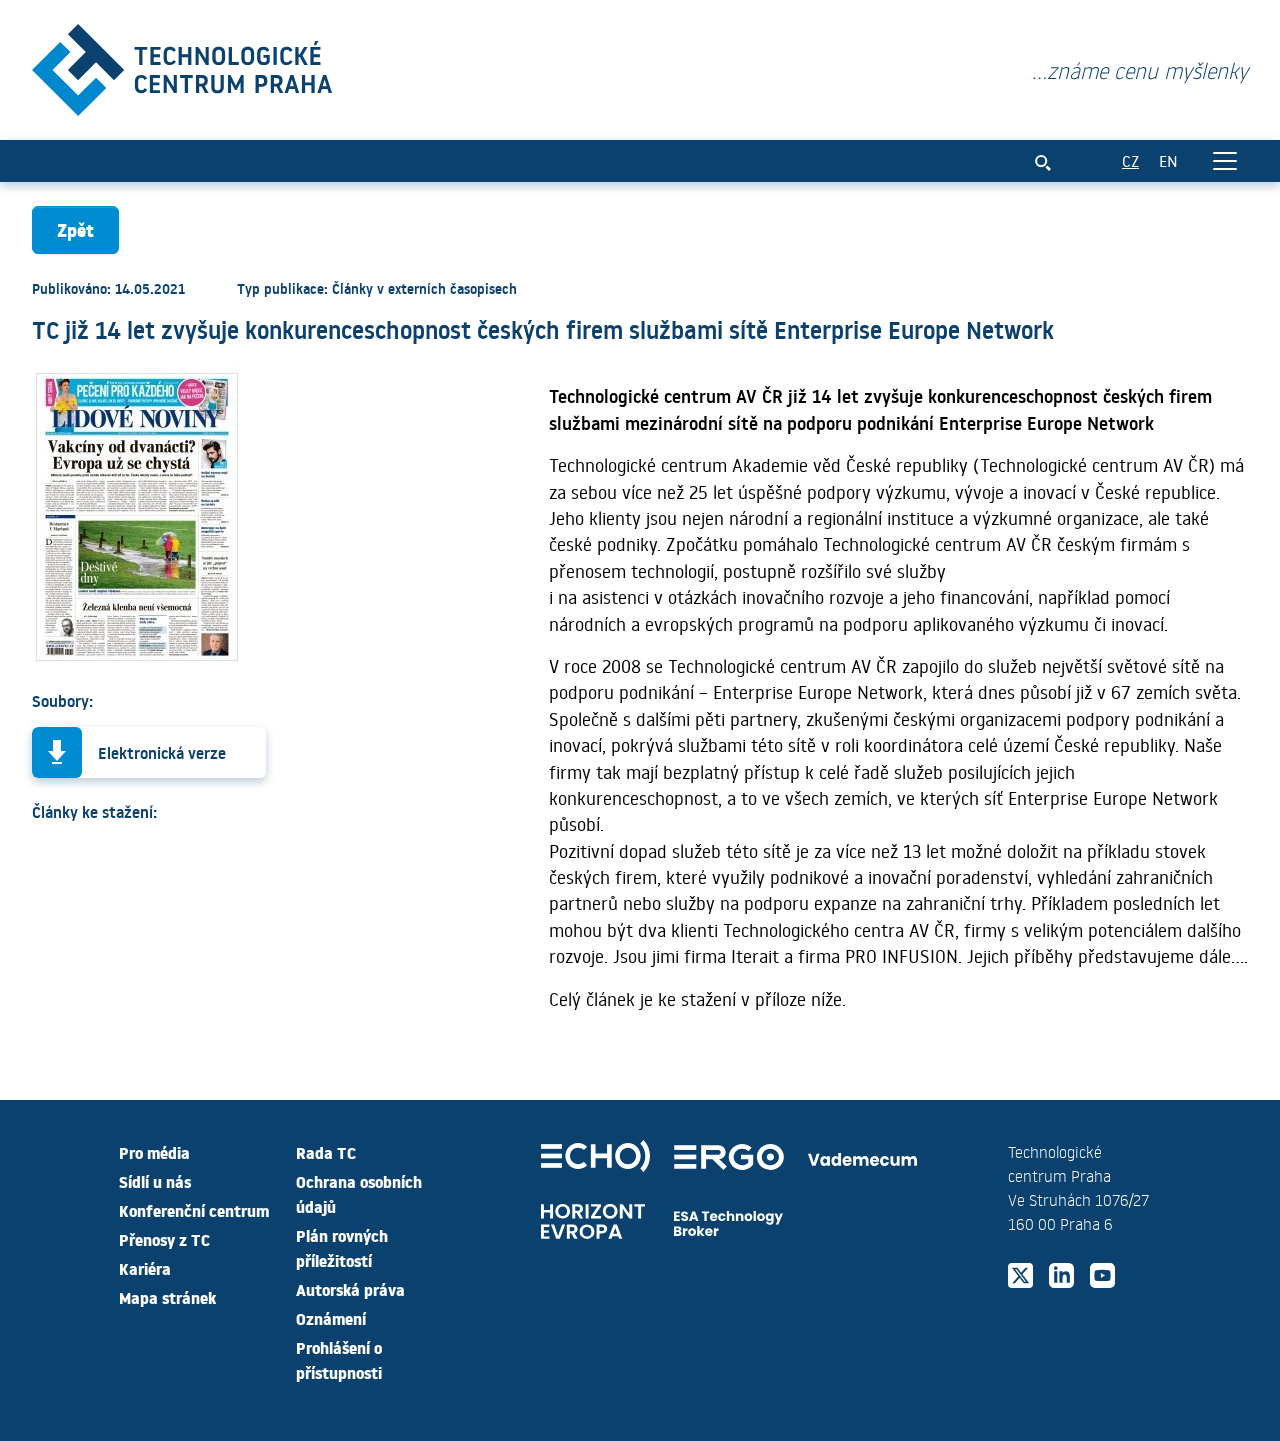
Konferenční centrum (194, 1210)
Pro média (154, 1152)
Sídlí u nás (155, 1181)
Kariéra (145, 1268)
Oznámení (331, 1318)
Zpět (75, 229)
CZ (1130, 160)
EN (1168, 160)
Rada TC (326, 1152)
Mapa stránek (167, 1297)
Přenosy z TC (164, 1239)
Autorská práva (350, 1289)
